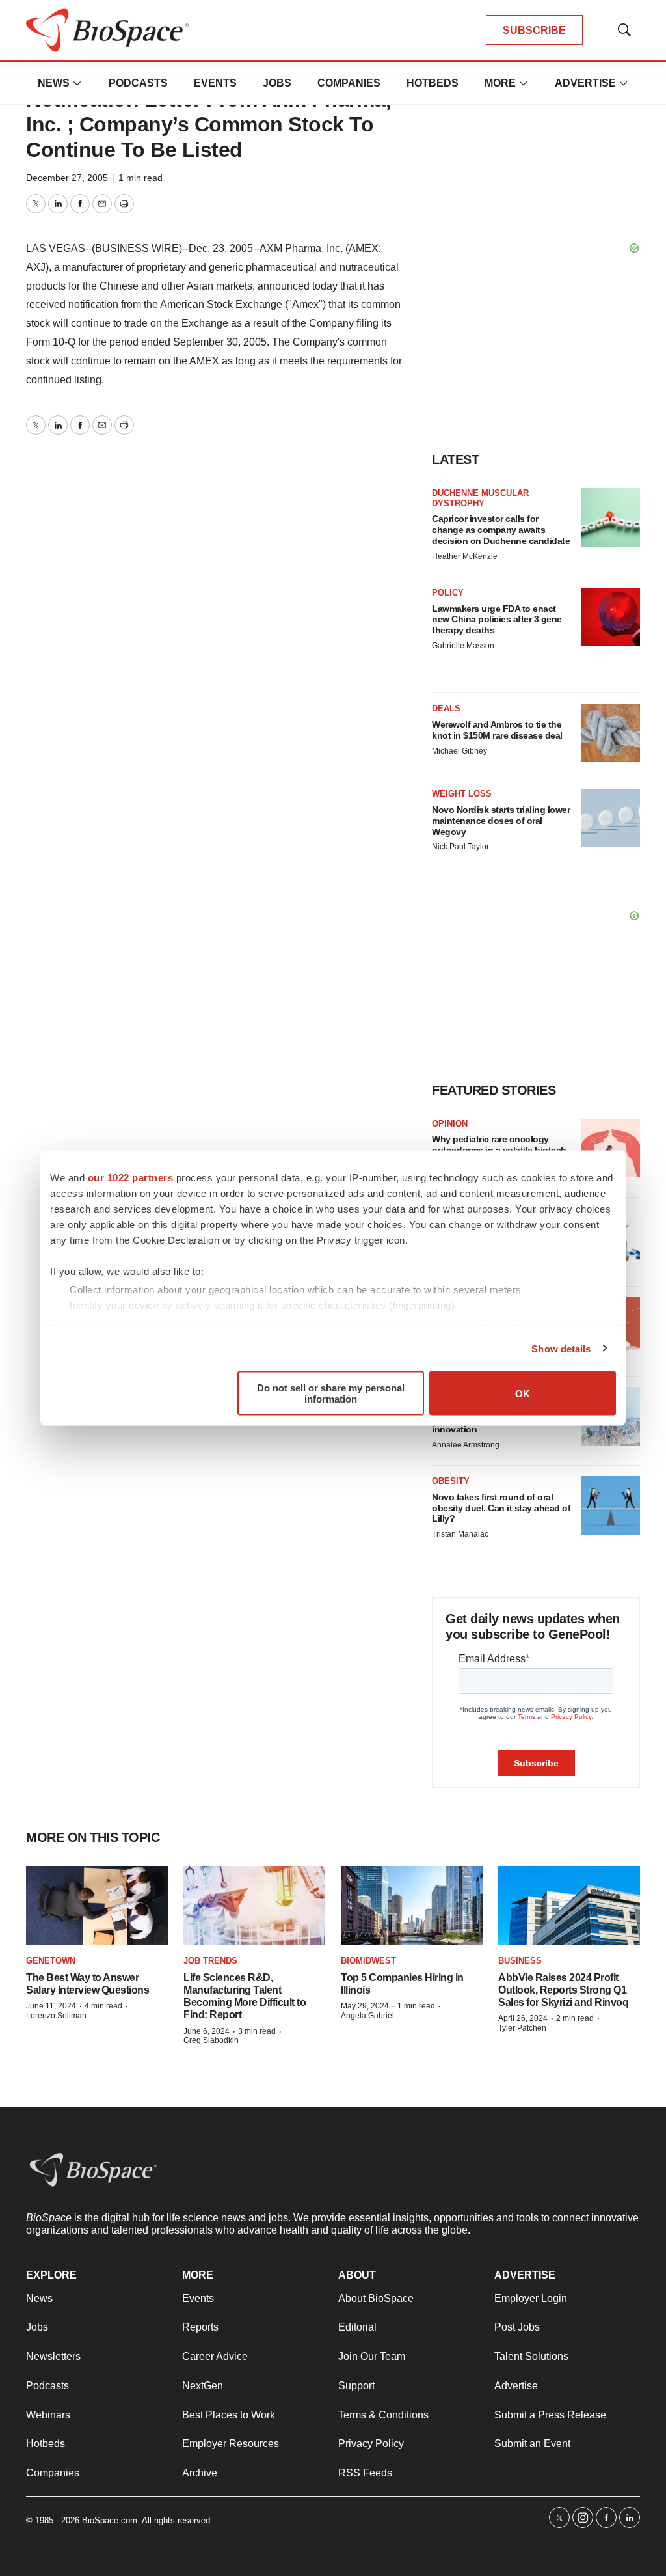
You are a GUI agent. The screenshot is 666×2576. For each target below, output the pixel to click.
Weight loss (462, 794)
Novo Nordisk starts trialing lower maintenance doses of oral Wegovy (501, 821)
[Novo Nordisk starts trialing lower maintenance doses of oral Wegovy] (611, 818)
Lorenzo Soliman (56, 2016)
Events (215, 83)
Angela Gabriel (367, 2016)
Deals (446, 708)
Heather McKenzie (465, 556)
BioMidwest (368, 1961)
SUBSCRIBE (534, 30)
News (54, 83)
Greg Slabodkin (211, 2040)
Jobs (277, 83)
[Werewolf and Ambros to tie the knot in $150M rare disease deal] (611, 733)
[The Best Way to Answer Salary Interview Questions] (97, 1906)
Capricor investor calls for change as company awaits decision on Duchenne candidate (501, 530)
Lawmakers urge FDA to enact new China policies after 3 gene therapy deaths (497, 620)
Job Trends (210, 1961)
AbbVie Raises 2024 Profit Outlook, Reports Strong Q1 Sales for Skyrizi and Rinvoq (563, 1990)
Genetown (51, 1961)
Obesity (451, 1481)
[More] (77, 83)
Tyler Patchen (522, 2028)
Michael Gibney (460, 751)
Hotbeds (433, 83)
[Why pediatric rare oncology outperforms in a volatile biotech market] (611, 1148)
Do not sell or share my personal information (331, 1393)
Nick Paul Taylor (460, 847)
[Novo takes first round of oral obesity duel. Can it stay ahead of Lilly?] (611, 1505)
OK (523, 1393)
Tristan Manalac (460, 1534)
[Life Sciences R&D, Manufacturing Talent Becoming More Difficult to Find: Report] (254, 1906)
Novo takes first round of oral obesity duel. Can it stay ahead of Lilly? (501, 1508)
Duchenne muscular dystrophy (480, 498)
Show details (561, 1348)
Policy (448, 593)
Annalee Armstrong (466, 1445)
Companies (349, 83)
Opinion (450, 1124)
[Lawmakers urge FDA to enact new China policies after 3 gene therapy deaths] (611, 617)
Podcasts (138, 83)
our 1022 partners (131, 1178)
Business (520, 1961)
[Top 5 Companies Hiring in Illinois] (412, 1906)
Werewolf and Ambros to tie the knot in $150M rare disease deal (497, 730)
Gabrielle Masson (463, 646)
